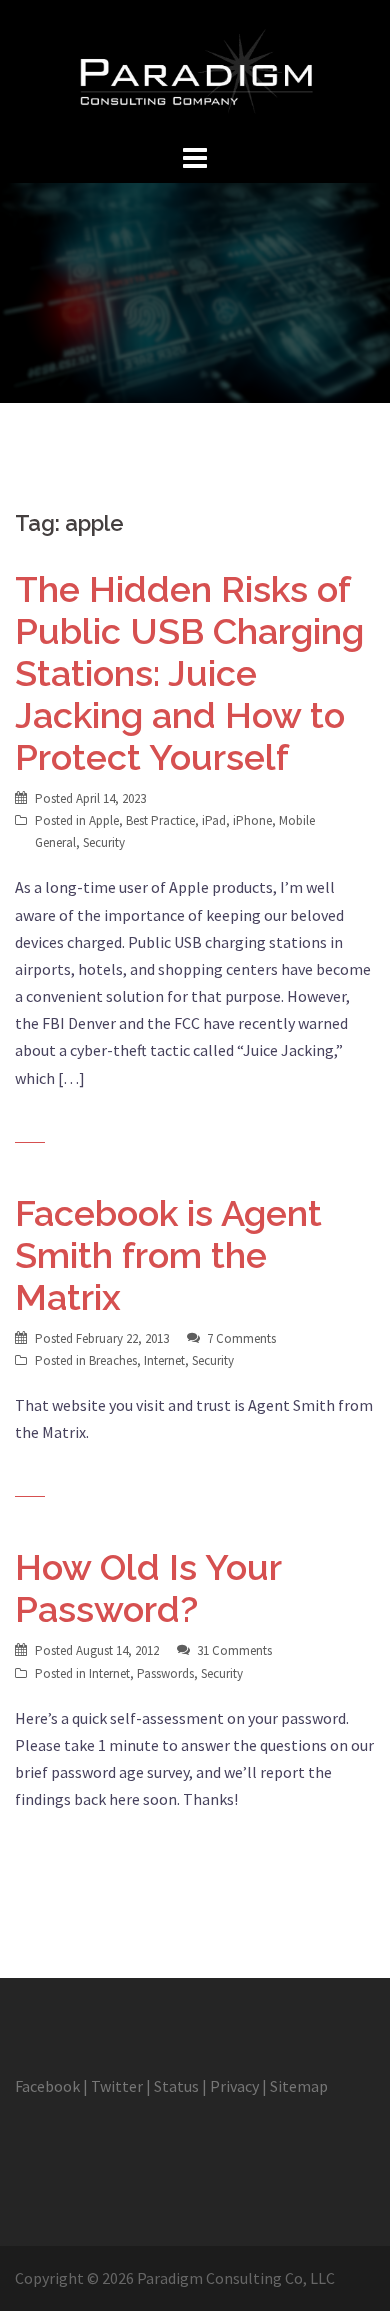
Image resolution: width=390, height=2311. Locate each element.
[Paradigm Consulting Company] (195, 68)
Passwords (165, 1673)
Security (104, 842)
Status (176, 2086)
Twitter (117, 2086)
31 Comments (234, 1650)
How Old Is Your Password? (148, 1588)
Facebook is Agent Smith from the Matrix (168, 1255)
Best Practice (160, 820)
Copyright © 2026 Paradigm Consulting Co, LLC (175, 2278)
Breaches (113, 1360)
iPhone (252, 820)
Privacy (234, 2086)
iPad (214, 820)
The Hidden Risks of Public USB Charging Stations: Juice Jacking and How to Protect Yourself (189, 673)
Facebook (47, 2086)
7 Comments (241, 1338)
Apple (104, 820)
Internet (164, 1360)
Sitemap (299, 2086)
